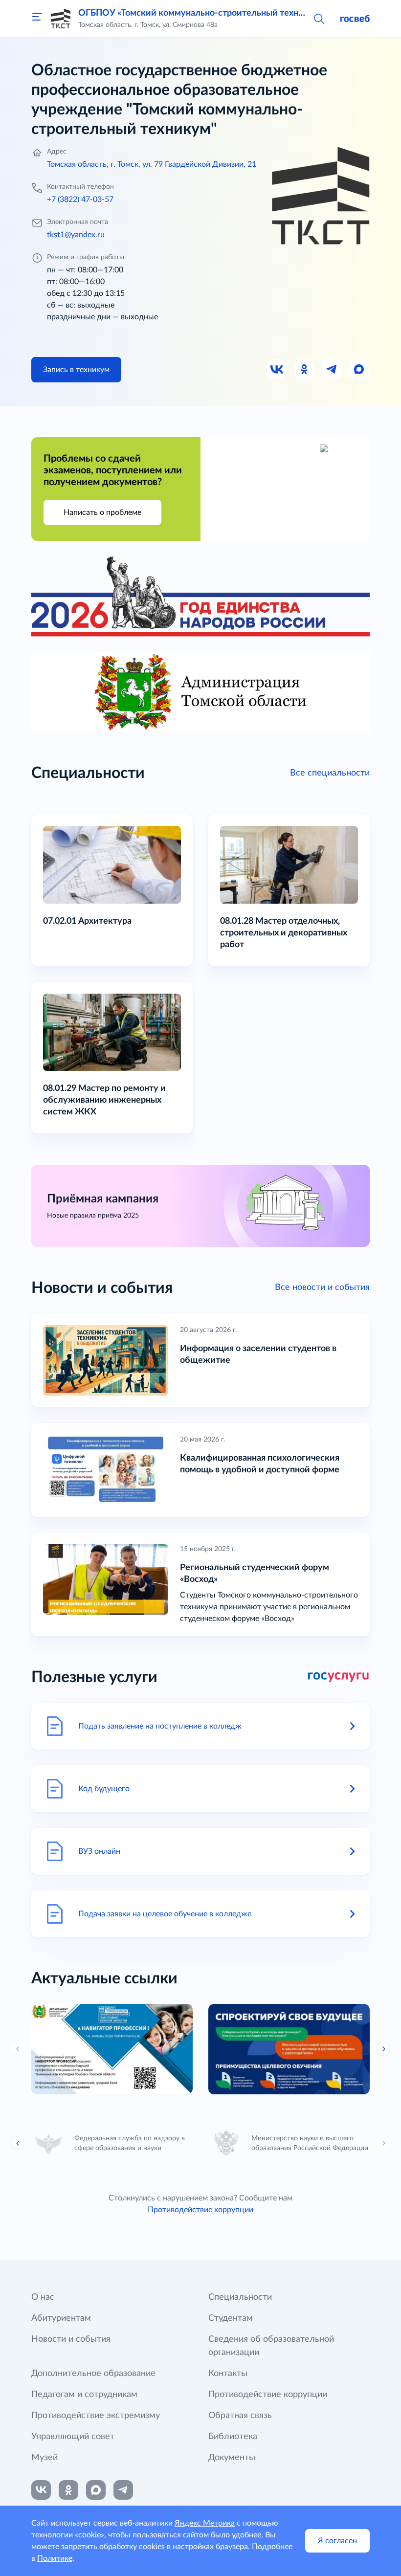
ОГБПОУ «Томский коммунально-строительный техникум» (201, 13)
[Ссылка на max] (96, 2490)
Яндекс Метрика (205, 2523)
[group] (112, 2049)
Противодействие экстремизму (96, 2416)
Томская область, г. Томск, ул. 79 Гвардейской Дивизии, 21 (152, 164)
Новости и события (71, 2339)
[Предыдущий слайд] (18, 2143)
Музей (45, 2458)
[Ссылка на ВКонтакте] (41, 2490)
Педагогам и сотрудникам (84, 2395)
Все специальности (330, 773)
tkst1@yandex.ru (76, 235)
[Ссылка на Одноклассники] (305, 370)
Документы (232, 2458)
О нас (43, 2297)
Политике (55, 2558)
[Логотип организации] (61, 19)
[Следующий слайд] (383, 2049)
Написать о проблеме (102, 512)
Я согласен (337, 2541)
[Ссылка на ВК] (277, 370)
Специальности (240, 2297)
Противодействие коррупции (200, 2210)
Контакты (228, 2374)
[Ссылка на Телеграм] (332, 370)
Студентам (231, 2318)
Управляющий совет (73, 2437)
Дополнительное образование (93, 2374)
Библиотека (233, 2437)
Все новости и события (322, 1288)
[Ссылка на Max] (359, 370)
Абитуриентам (61, 2318)
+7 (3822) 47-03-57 (80, 200)
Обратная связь (240, 2416)
